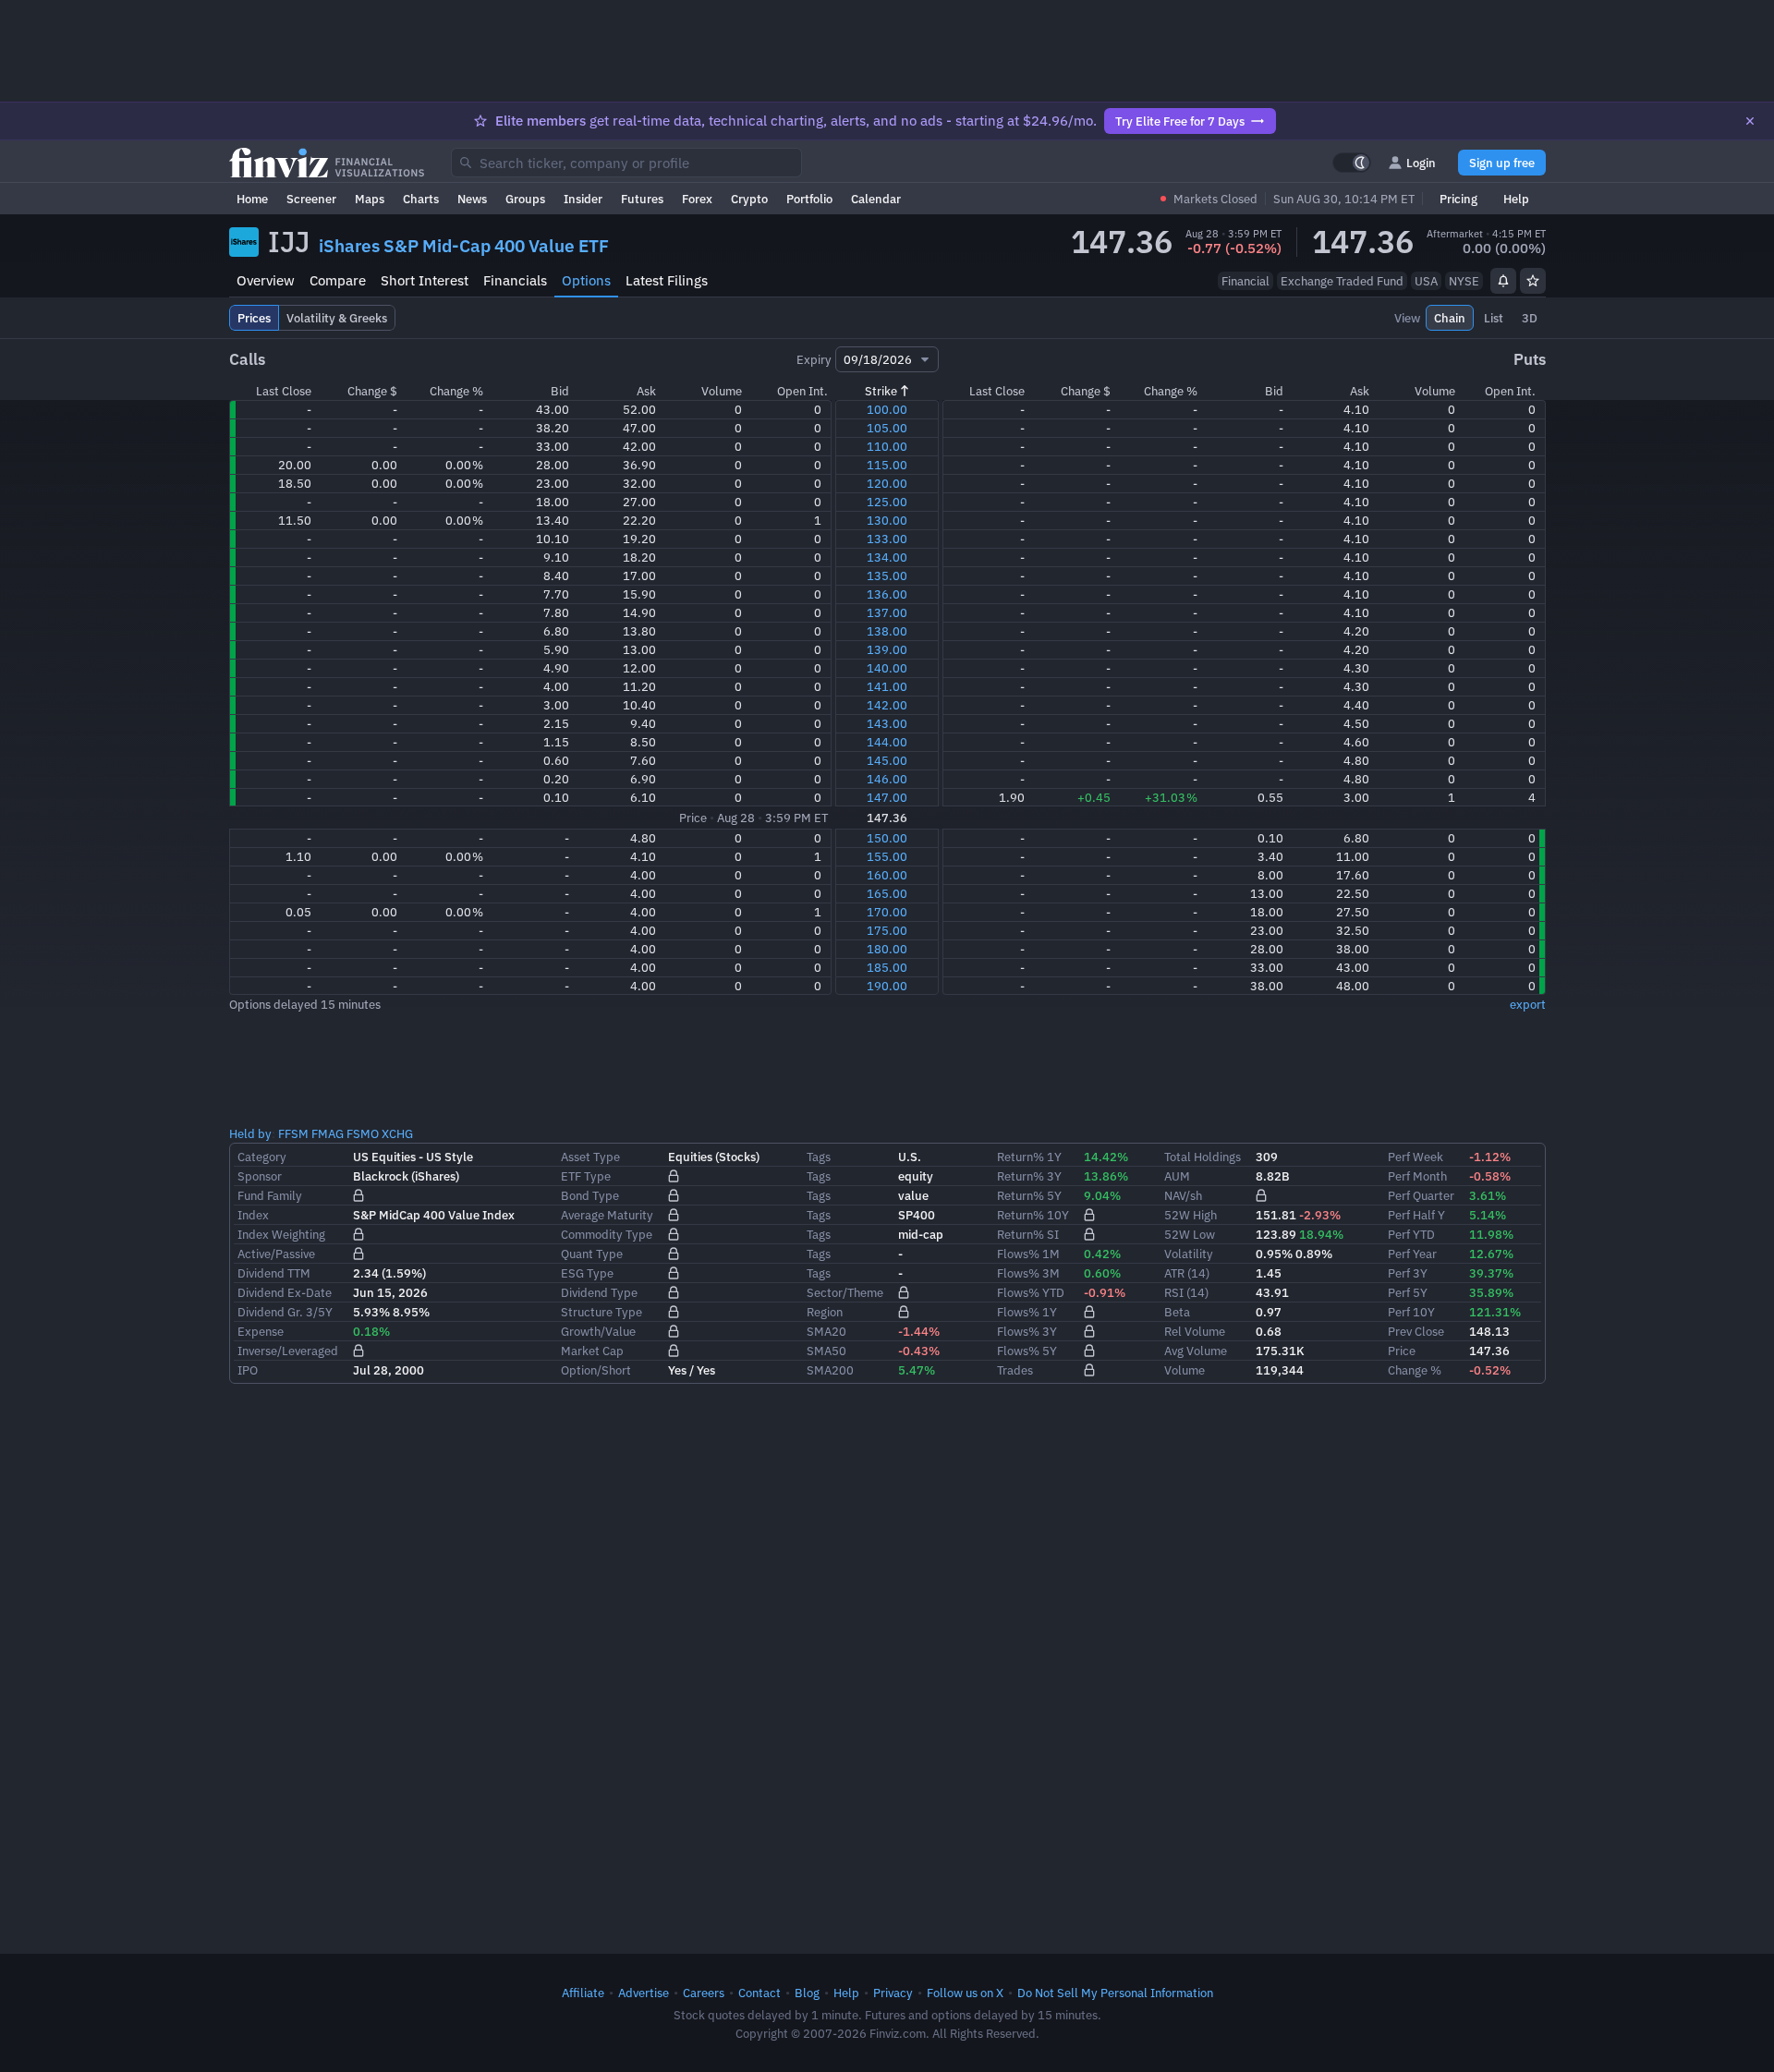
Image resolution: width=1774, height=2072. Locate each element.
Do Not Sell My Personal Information (1115, 1993)
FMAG (328, 1133)
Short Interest (425, 280)
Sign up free (1502, 163)
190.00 (887, 986)
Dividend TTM (274, 1273)
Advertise (644, 1993)
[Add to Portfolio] (1533, 281)
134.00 (887, 557)
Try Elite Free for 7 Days (1180, 121)
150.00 (887, 838)
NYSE (1464, 281)
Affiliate (583, 1993)
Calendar (876, 199)
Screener (311, 199)
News (472, 199)
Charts (421, 199)
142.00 (887, 705)
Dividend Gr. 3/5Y (285, 1312)
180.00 (887, 949)
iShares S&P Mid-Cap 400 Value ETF (464, 246)
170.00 (887, 912)
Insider (583, 199)
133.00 (887, 539)
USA (1426, 281)
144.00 (887, 742)
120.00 (887, 483)
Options (586, 280)
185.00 (887, 967)
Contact (759, 1993)
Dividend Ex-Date (285, 1292)
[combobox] (626, 163)
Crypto (749, 199)
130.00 (887, 520)
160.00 (887, 875)
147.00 (887, 797)
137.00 (887, 612)
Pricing (1458, 199)
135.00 (887, 576)
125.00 (887, 502)
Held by (250, 1133)
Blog (807, 1993)
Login (1421, 163)
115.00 (887, 465)
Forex (697, 199)
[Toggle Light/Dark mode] (1352, 163)
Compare (338, 280)
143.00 (887, 723)
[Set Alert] (1503, 281)
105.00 (887, 428)
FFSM (293, 1133)
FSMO (363, 1133)
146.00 (887, 779)
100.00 (887, 409)
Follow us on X (965, 1993)
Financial (1245, 281)
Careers (704, 1993)
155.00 (887, 856)
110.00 (887, 446)
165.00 (887, 893)
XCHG (397, 1133)
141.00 (887, 686)
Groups (525, 199)
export (1528, 1004)
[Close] (1750, 121)
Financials (515, 280)
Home (252, 199)
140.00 (887, 668)
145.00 (887, 760)
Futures (642, 199)
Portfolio (809, 199)
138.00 (887, 631)
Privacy (893, 1993)
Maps (370, 199)
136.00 (887, 594)
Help (1516, 199)
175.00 (887, 930)
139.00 (887, 649)
